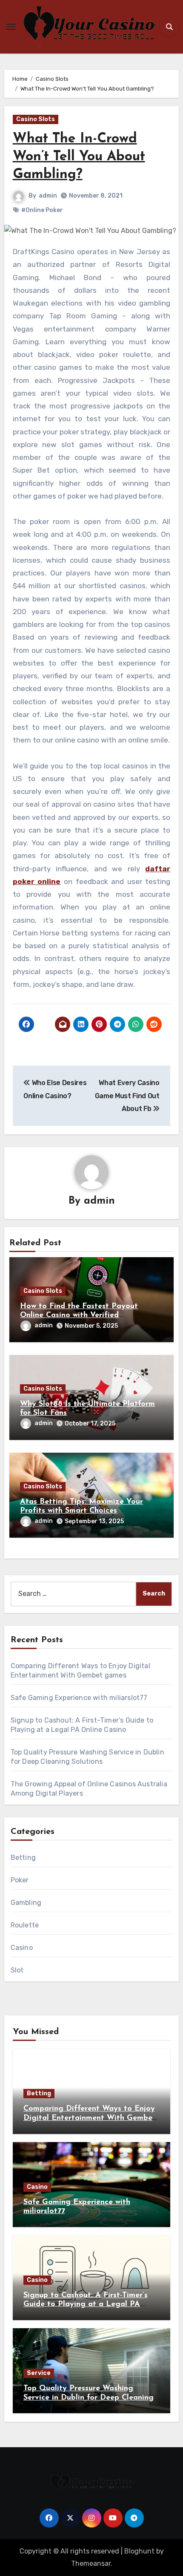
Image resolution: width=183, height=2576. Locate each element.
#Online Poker (42, 210)
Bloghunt (139, 2551)
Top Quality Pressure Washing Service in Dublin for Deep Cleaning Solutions (89, 2398)
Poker (20, 1880)
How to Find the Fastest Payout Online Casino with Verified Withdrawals (79, 1316)
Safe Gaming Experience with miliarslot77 (79, 1698)
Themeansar (91, 2563)
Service (39, 2373)
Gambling (26, 1903)
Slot (17, 1970)
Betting (23, 1858)
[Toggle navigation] (11, 27)
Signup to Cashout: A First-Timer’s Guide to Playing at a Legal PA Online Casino (86, 2305)
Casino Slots (36, 119)
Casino (22, 1948)
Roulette (25, 1925)
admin (48, 196)
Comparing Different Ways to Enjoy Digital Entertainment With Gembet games (90, 2118)
